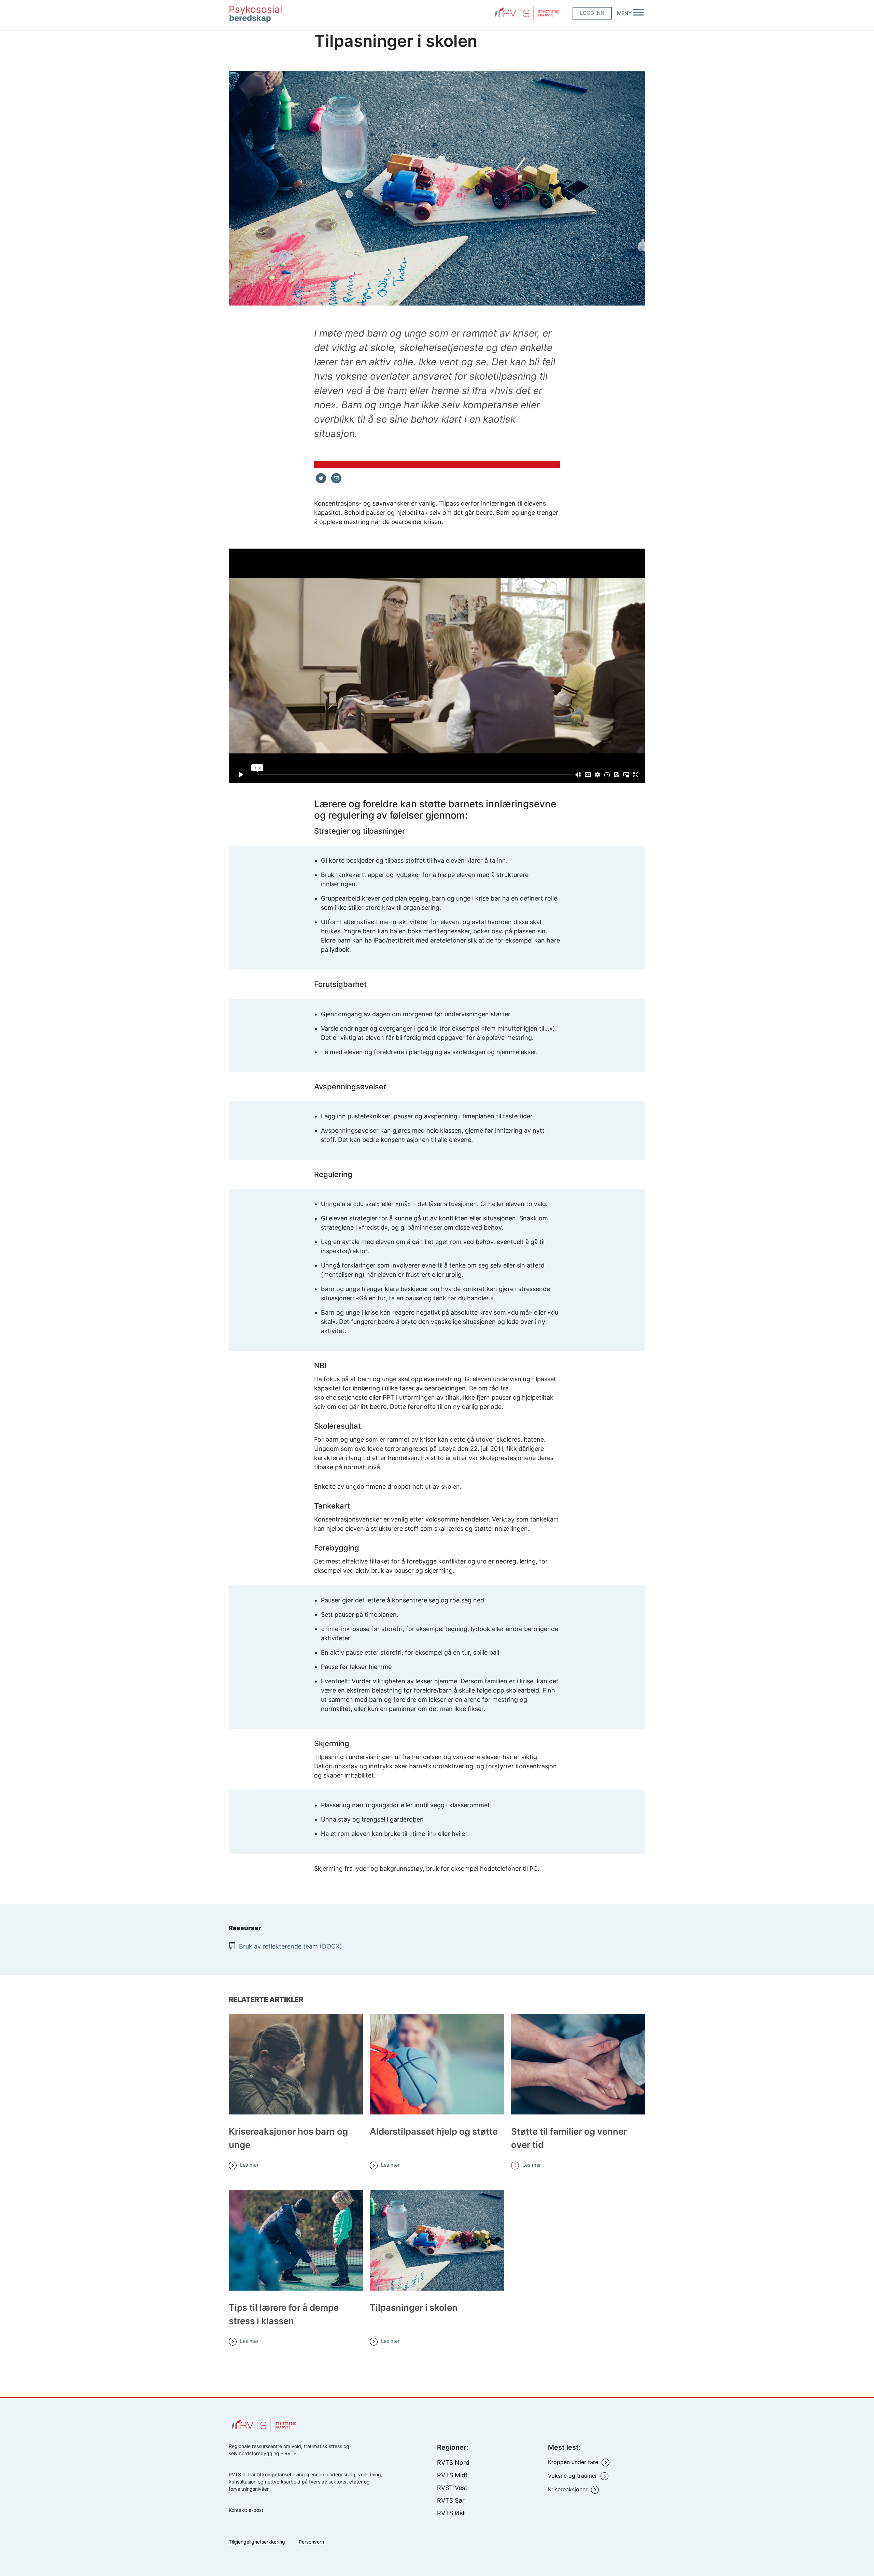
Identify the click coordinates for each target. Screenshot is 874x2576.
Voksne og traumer (573, 2476)
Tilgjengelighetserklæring (257, 2542)
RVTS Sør (451, 2500)
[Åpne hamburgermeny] (638, 17)
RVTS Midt (452, 2475)
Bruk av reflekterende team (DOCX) (291, 1946)
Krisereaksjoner (569, 2489)
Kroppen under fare (574, 2462)
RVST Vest (452, 2488)
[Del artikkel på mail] (336, 478)
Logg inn (592, 17)
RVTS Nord (453, 2462)
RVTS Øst (451, 2513)
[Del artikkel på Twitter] (321, 478)
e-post (256, 2510)
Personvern (311, 2542)
